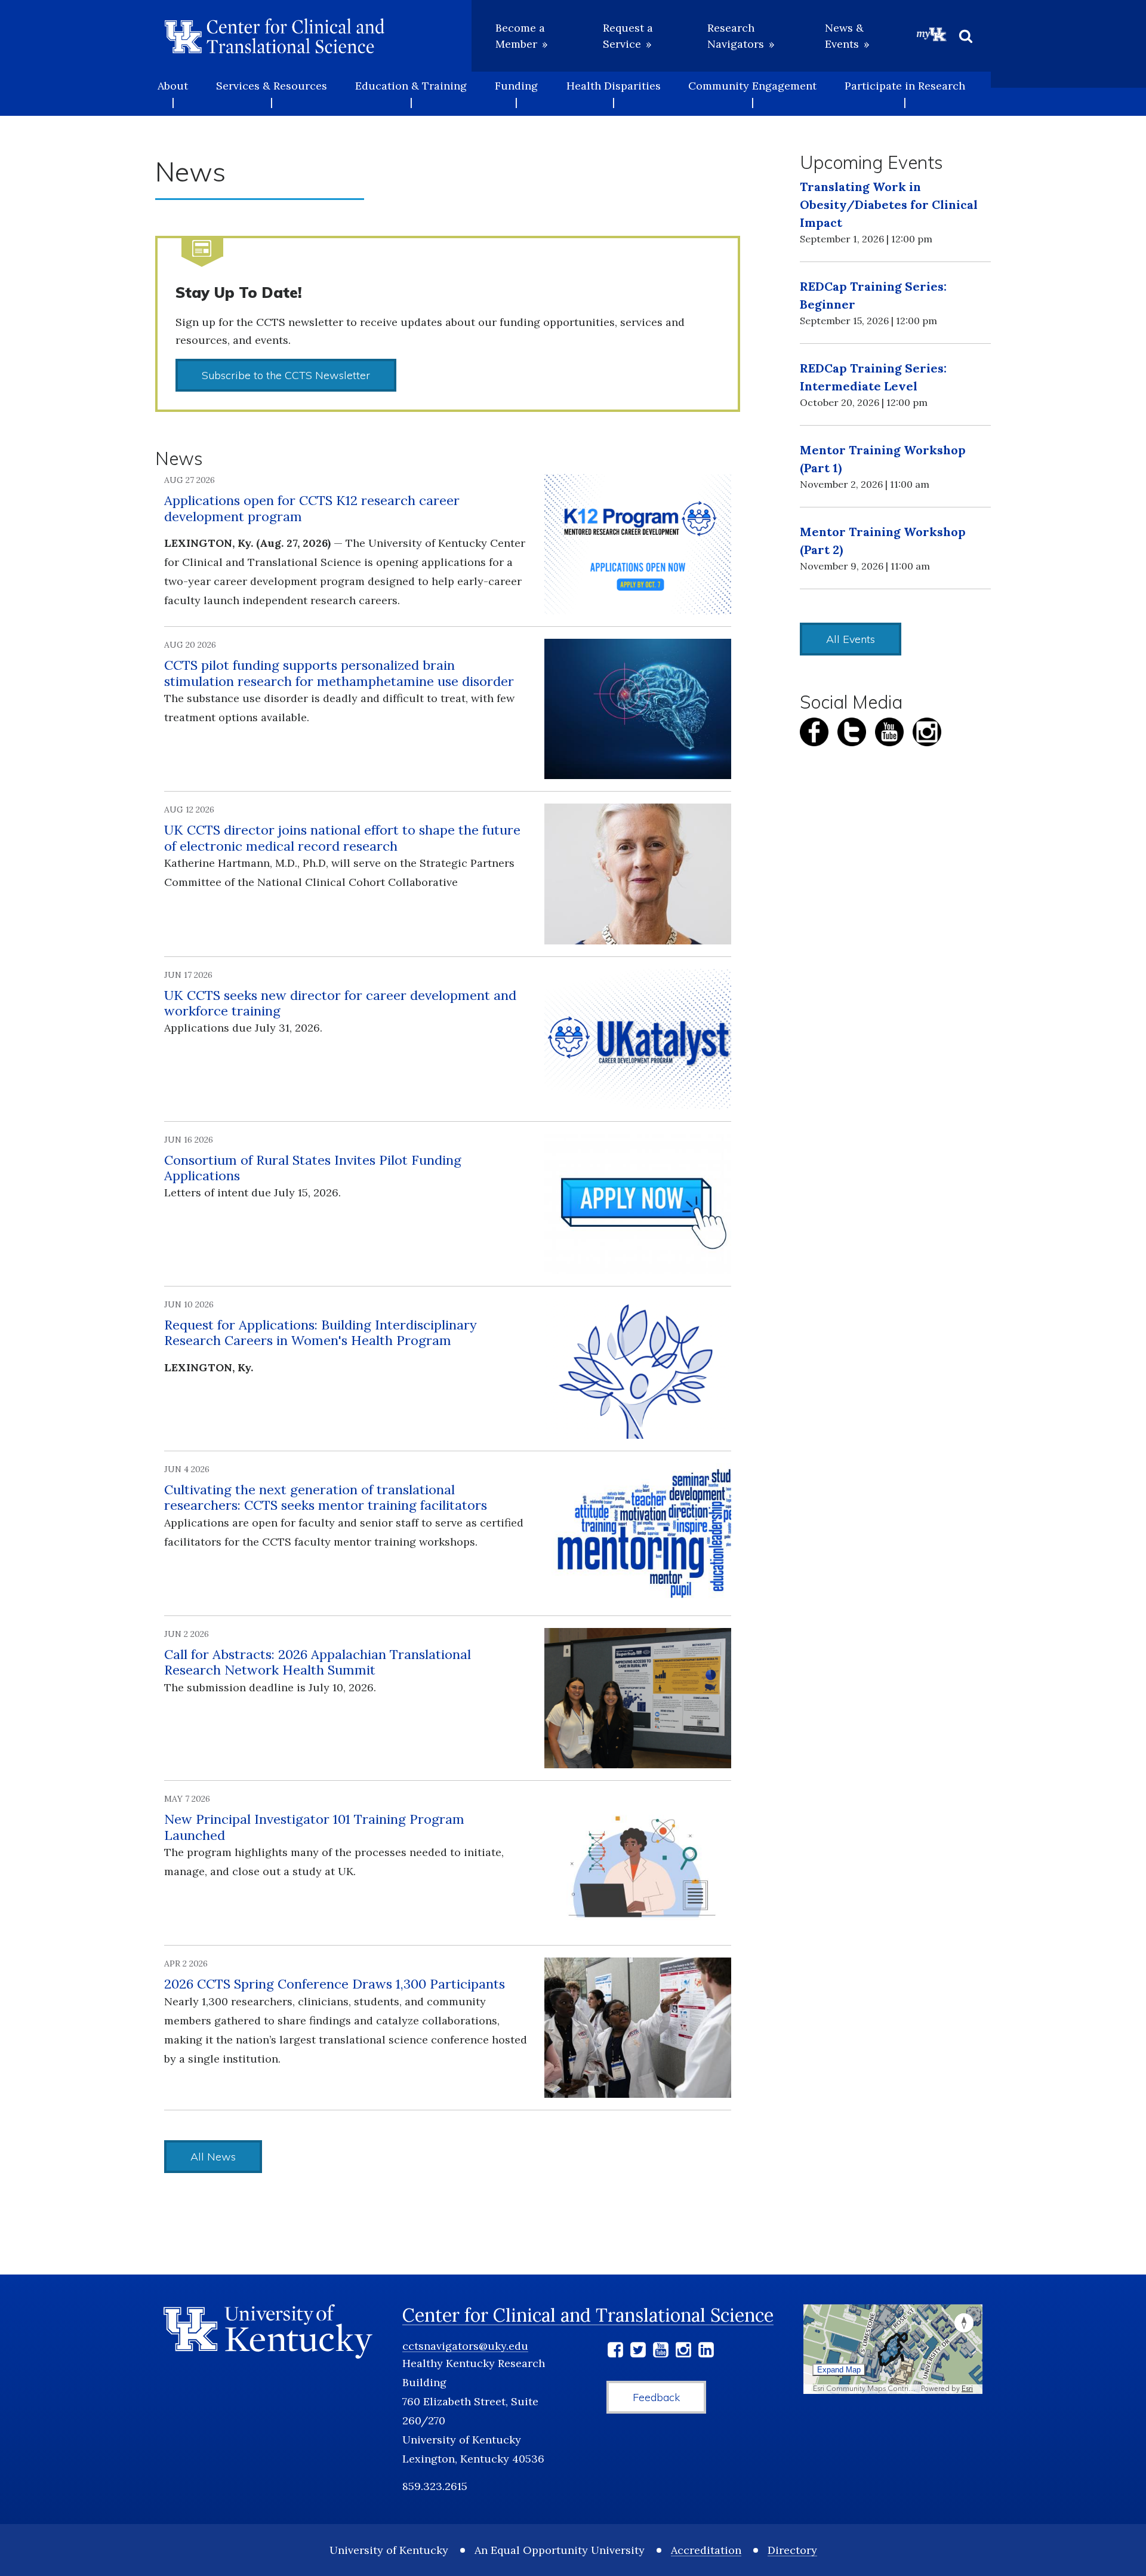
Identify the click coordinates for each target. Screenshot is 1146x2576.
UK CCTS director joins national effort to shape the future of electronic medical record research (342, 838)
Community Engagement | (752, 94)
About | (173, 94)
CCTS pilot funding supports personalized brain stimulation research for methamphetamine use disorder (339, 673)
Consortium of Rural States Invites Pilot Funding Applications (313, 1168)
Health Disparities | (614, 94)
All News (213, 2157)
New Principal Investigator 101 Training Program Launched (314, 1827)
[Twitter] (638, 2352)
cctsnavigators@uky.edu (465, 2346)
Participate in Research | (905, 94)
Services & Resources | (272, 94)
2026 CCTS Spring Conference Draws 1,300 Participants (335, 1984)
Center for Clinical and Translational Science (588, 2315)
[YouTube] (661, 2352)
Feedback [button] (656, 2397)
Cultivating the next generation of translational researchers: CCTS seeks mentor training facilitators (326, 1497)
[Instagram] (683, 2352)
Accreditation (706, 2550)
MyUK (932, 34)
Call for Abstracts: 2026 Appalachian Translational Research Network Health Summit (318, 1662)
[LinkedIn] (706, 2352)
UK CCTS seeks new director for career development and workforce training (340, 1003)
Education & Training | (411, 94)
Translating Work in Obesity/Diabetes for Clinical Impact (889, 204)
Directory (792, 2550)
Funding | (516, 94)
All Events (851, 639)
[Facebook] (615, 2352)
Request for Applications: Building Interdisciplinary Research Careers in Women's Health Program (321, 1332)
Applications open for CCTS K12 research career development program (312, 508)
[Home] (275, 36)
